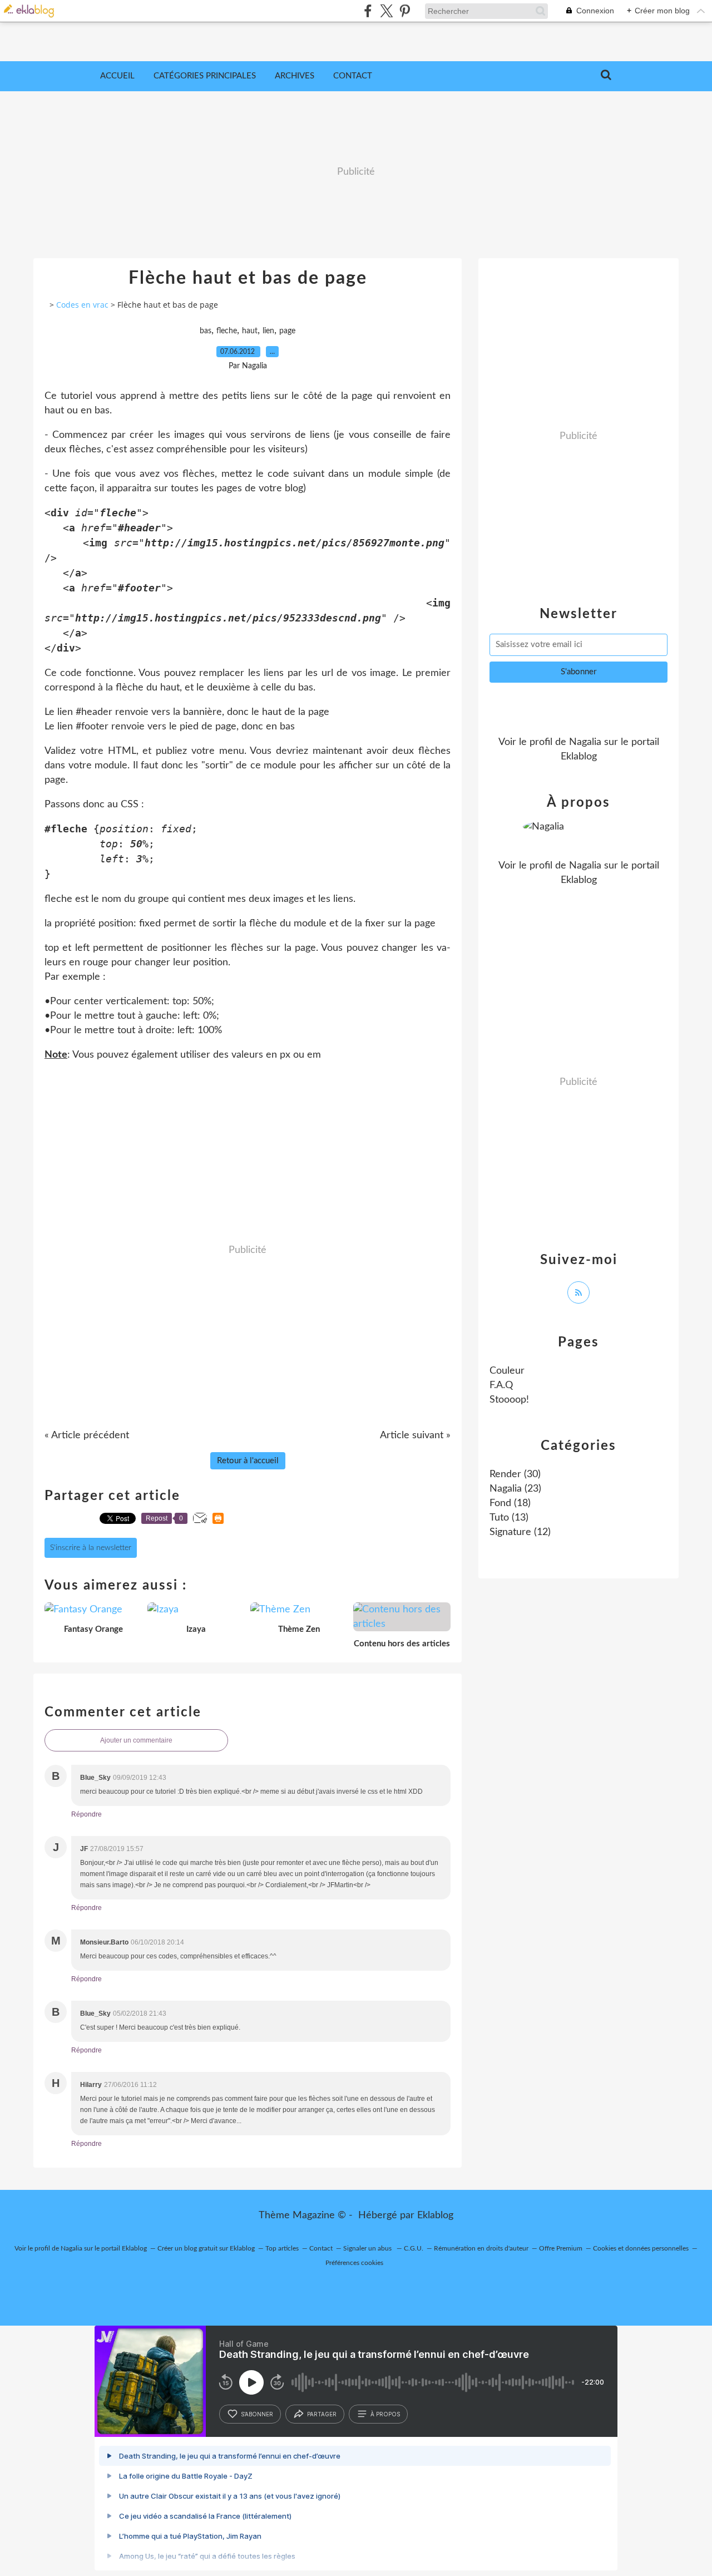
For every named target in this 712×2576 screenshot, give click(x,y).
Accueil (117, 76)
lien (268, 331)
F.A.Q (501, 1385)
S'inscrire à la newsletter (91, 1548)
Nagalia (585, 742)
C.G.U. (414, 2248)
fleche (227, 331)
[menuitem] (117, 76)
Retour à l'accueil (248, 1461)
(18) (510, 1503)
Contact (353, 76)
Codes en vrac (82, 305)
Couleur (507, 1371)
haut (250, 331)
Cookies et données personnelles (641, 2248)
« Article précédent (87, 1435)
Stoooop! (509, 1400)
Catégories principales (205, 76)
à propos (385, 2414)
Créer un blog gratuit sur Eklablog (206, 2248)
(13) (509, 1518)
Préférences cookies (354, 2263)
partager (322, 2414)
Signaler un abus (368, 2248)
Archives (295, 76)
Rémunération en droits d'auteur (481, 2248)
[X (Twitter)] (386, 11)
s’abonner (257, 2414)
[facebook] (368, 11)
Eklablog (435, 2215)
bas (206, 331)
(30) (515, 1474)
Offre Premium (561, 2248)
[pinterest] (405, 11)
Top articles (282, 2248)
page (287, 331)
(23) (515, 1489)
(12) (520, 1532)
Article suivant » (415, 1435)
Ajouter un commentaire (136, 1740)
